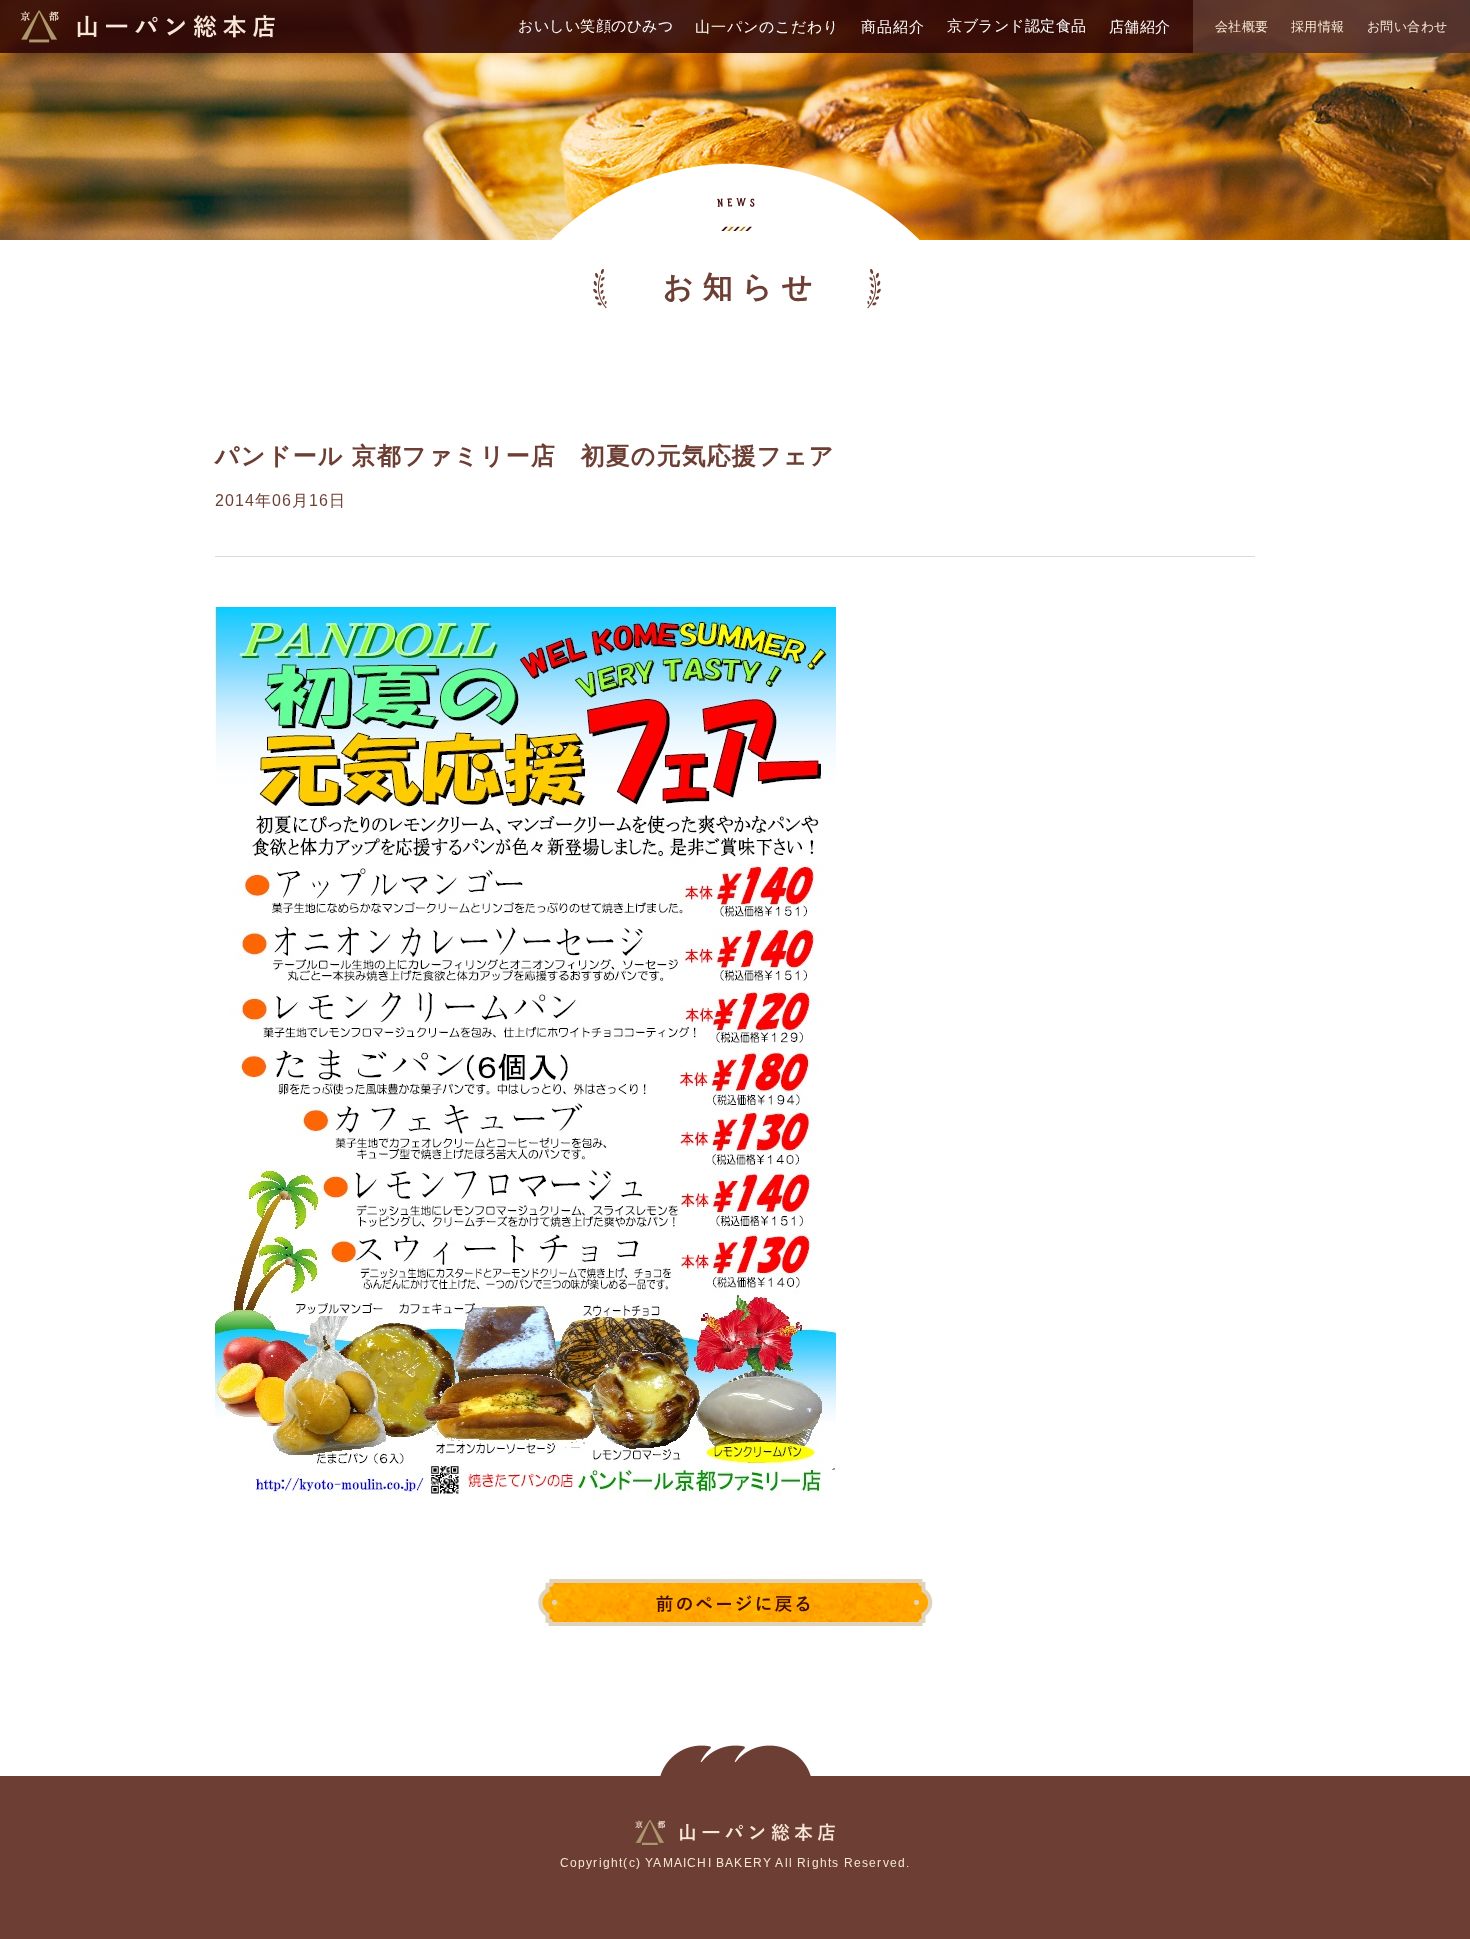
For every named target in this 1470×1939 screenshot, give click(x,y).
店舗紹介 (1140, 26)
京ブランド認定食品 (1017, 25)
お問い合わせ (1407, 26)
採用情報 (1318, 26)
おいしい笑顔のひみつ (595, 25)
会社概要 (1242, 26)
